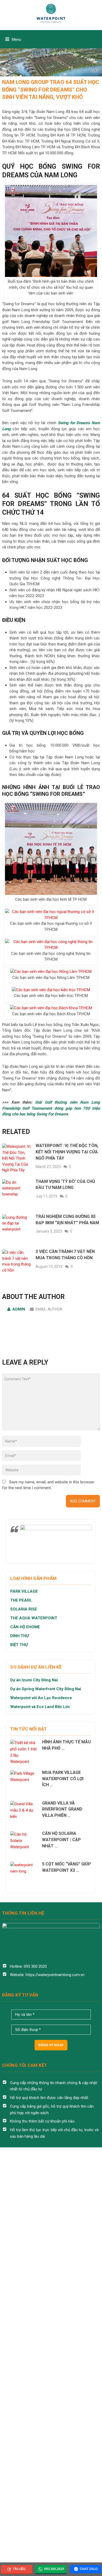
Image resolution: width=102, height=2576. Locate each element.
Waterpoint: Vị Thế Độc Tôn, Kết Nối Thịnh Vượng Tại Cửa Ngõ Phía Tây (67, 1152)
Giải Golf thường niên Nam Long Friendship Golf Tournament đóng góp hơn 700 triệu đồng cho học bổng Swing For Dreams (51, 1108)
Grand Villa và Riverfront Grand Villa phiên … (62, 1809)
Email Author (49, 1309)
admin (19, 1309)
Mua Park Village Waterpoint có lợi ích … (63, 1779)
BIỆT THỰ (19, 1645)
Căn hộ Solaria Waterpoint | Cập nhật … (61, 1840)
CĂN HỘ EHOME (26, 1627)
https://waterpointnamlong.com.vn (55, 1975)
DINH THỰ (20, 1636)
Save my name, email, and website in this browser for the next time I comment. (48, 1485)
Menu (16, 39)
